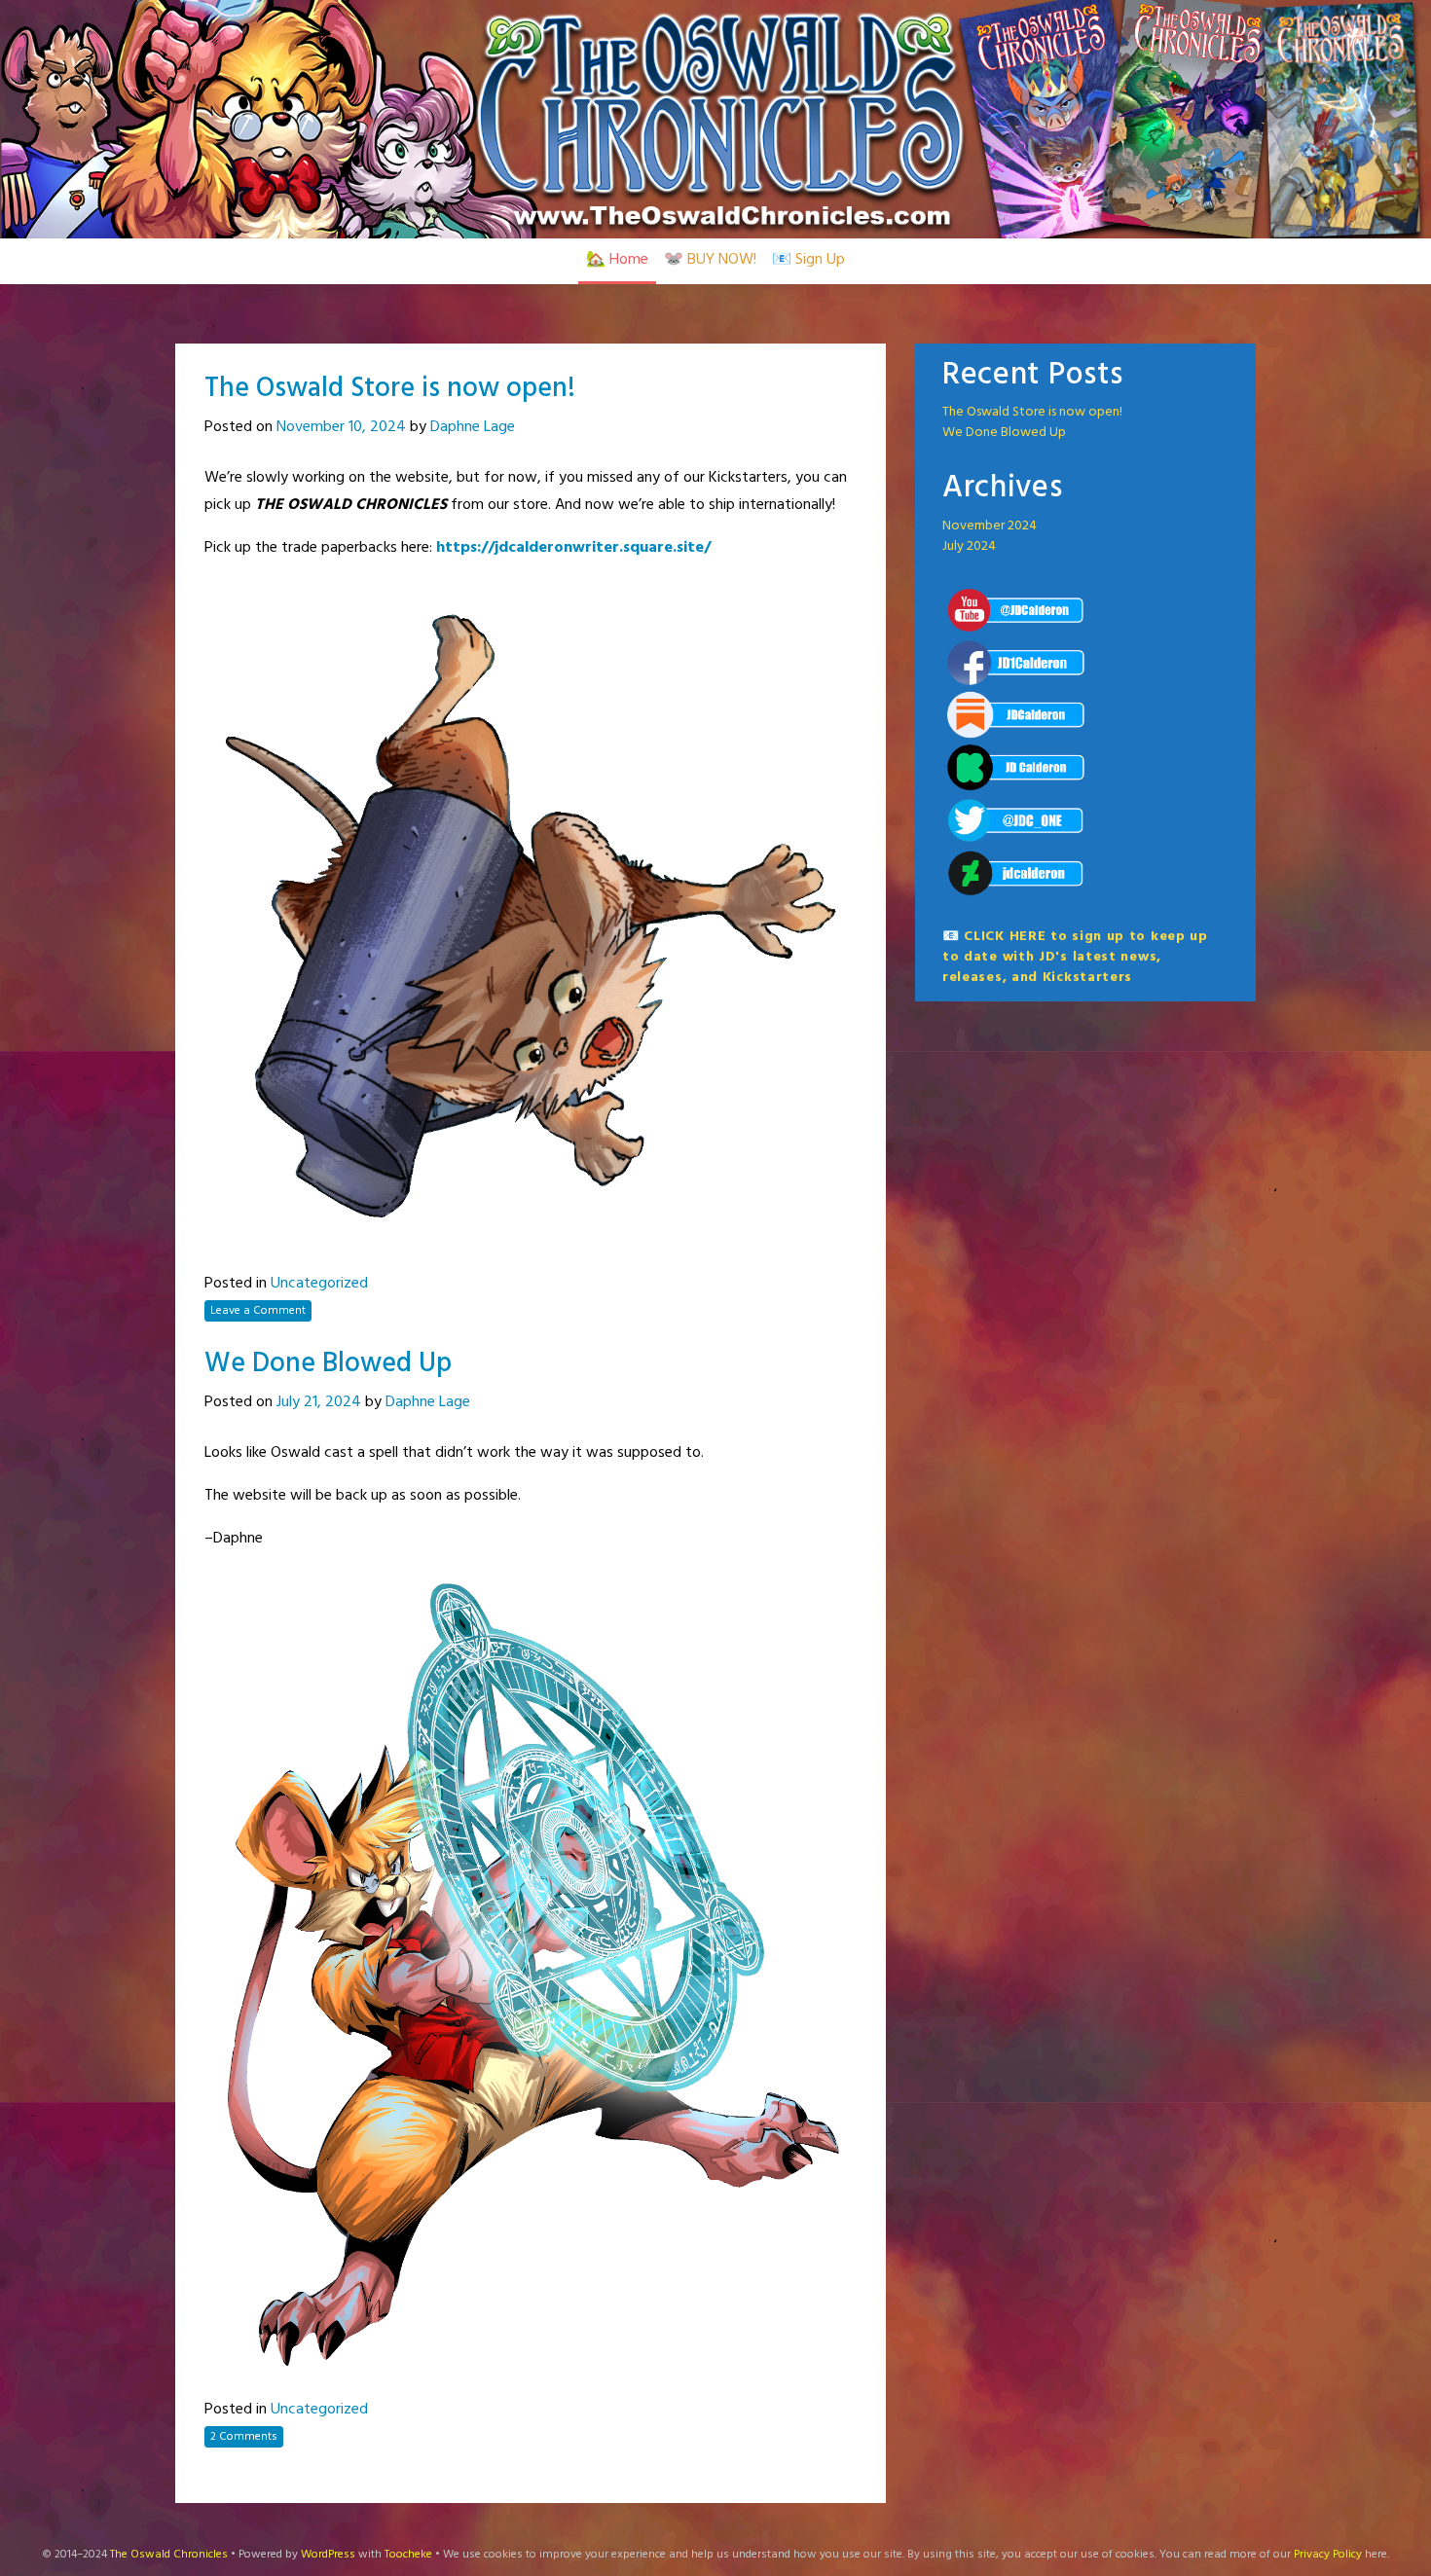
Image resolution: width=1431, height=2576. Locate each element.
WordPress (328, 2555)
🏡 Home (617, 260)
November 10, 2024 (341, 427)
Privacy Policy (1328, 2555)
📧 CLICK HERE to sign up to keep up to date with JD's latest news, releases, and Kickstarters (1075, 957)
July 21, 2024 (319, 1402)
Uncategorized (319, 1284)
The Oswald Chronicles (169, 2555)
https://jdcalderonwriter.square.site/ (573, 548)
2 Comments (244, 2437)
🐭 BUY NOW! (710, 260)
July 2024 (969, 546)
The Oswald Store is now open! (390, 389)
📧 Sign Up (808, 260)
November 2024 (990, 526)
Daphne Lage (473, 427)
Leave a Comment (258, 1311)
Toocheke (408, 2555)
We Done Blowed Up (328, 1364)
